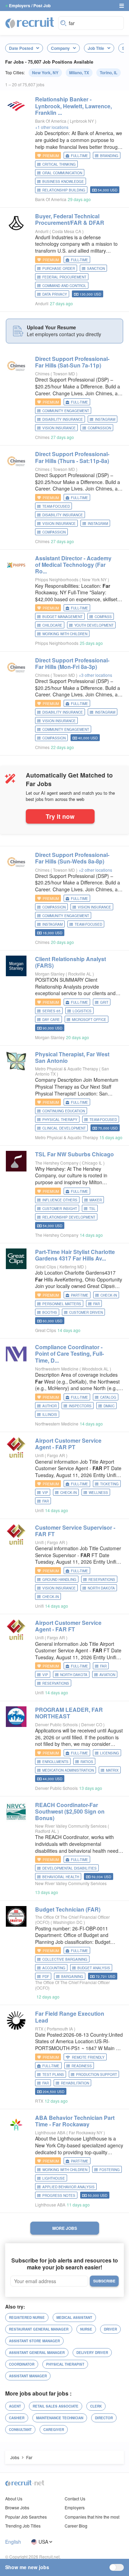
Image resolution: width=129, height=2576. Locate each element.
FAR (96, 1304)
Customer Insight (60, 1209)
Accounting (54, 1968)
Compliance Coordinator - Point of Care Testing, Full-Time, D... (69, 1353)
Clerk (96, 2406)
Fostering (110, 2170)
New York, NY (45, 73)
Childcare (52, 625)
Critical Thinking (59, 164)
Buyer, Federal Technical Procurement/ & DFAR (70, 219)
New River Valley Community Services (71, 1826)
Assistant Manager (28, 2376)
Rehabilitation (75, 2083)
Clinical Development (64, 1128)
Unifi (39, 1455)
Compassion (99, 428)
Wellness (98, 1493)
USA (43, 2542)
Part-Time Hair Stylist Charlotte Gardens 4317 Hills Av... (75, 1255)
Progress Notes (59, 2195)
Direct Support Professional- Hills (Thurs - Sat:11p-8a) (72, 457)
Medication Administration (68, 1770)
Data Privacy (55, 294)
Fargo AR (57, 1455)
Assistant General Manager (37, 2353)
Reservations (102, 1579)
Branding (109, 156)
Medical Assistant (74, 2318)
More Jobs (65, 2228)
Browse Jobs (17, 2507)
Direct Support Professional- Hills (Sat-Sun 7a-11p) (72, 362)
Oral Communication (62, 173)
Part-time (80, 1295)
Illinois (50, 1414)
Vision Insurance (59, 428)
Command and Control (64, 286)
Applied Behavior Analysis (68, 2187)
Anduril (42, 231)
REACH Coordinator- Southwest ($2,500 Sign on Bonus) (70, 1811)
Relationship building (64, 190)
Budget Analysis (94, 1968)
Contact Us (75, 2498)
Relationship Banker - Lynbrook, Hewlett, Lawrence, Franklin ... (73, 106)
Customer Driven (86, 1312)
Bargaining (72, 1977)
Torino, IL (109, 73)
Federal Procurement (64, 277)
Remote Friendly (88, 2057)
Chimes (42, 373)
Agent (15, 2406)
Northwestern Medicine (57, 1369)
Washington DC (68, 1922)
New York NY (95, 579)
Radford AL (46, 1831)
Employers (75, 2507)
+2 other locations (95, 870)
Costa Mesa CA (67, 231)
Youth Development (94, 625)
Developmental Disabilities (69, 1868)
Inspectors (80, 1406)
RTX (39, 2029)
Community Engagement (66, 411)
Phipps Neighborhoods (57, 579)
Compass (103, 617)
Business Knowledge (63, 181)
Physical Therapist (65, 2364)
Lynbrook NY (82, 121)
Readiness (82, 2066)
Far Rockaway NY (86, 2132)
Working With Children (65, 634)
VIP (45, 1493)
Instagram (105, 419)
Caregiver (54, 2430)
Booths (50, 1312)
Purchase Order (59, 268)
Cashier (17, 2418)
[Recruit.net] (30, 22)
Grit (104, 1002)
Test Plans (53, 2074)
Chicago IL (93, 1163)
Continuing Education (64, 1111)
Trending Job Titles (23, 2526)
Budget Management (62, 617)
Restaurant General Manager (39, 2329)
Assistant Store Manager (34, 2341)
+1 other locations (52, 127)
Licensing (110, 1753)
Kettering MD (72, 1267)
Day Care (51, 1020)
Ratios (87, 1762)
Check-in (109, 1295)
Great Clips (46, 1267)
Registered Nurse (27, 2318)
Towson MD (64, 373)
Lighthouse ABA (50, 2132)
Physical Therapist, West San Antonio (72, 1057)
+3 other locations (95, 675)
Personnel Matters (62, 1304)
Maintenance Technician (60, 2418)
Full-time (79, 156)
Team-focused (56, 506)
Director (104, 2418)
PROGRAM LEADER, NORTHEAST (69, 1713)
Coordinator (22, 2364)
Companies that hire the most (92, 2517)
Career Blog (76, 2526)
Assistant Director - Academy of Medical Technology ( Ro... (73, 565)
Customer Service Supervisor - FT (75, 1531)
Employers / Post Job (30, 5)
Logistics (82, 1011)
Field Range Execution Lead (70, 2017)
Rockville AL (80, 974)
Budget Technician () (68, 1909)
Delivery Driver (92, 2353)
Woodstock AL (96, 1369)
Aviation (107, 1675)
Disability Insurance (63, 419)
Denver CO (92, 1724)
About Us (14, 2498)
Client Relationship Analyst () (71, 962)
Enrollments (55, 1762)
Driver (110, 2329)
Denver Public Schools (56, 1724)
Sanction (96, 268)
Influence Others (60, 1200)
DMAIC (109, 1406)
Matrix (112, 1770)
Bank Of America (51, 121)
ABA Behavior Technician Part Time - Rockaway (75, 2121)
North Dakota (101, 1588)
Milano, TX (79, 73)
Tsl (92, 1209)
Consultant (20, 2430)
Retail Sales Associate (56, 2406)
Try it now (60, 816)
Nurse (86, 2329)
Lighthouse (54, 2178)
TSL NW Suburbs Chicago (74, 1154)
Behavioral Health (61, 1877)
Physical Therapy (60, 1120)
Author (50, 1406)
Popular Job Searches (26, 2517)
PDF (46, 1977)
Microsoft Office (89, 1020)
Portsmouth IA (60, 2029)
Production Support (96, 2074)
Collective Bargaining (65, 1959)
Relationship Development (69, 1217)
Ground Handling (59, 1579)
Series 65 (51, 1011)
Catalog (108, 1397)
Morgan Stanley (50, 974)
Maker (96, 1200)
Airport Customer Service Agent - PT (68, 1444)
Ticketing (109, 1484)
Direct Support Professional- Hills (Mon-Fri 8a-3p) (72, 663)
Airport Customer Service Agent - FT (68, 1626)
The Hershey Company (57, 1163)
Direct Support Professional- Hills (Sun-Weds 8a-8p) (72, 858)
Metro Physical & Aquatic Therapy (67, 1069)
